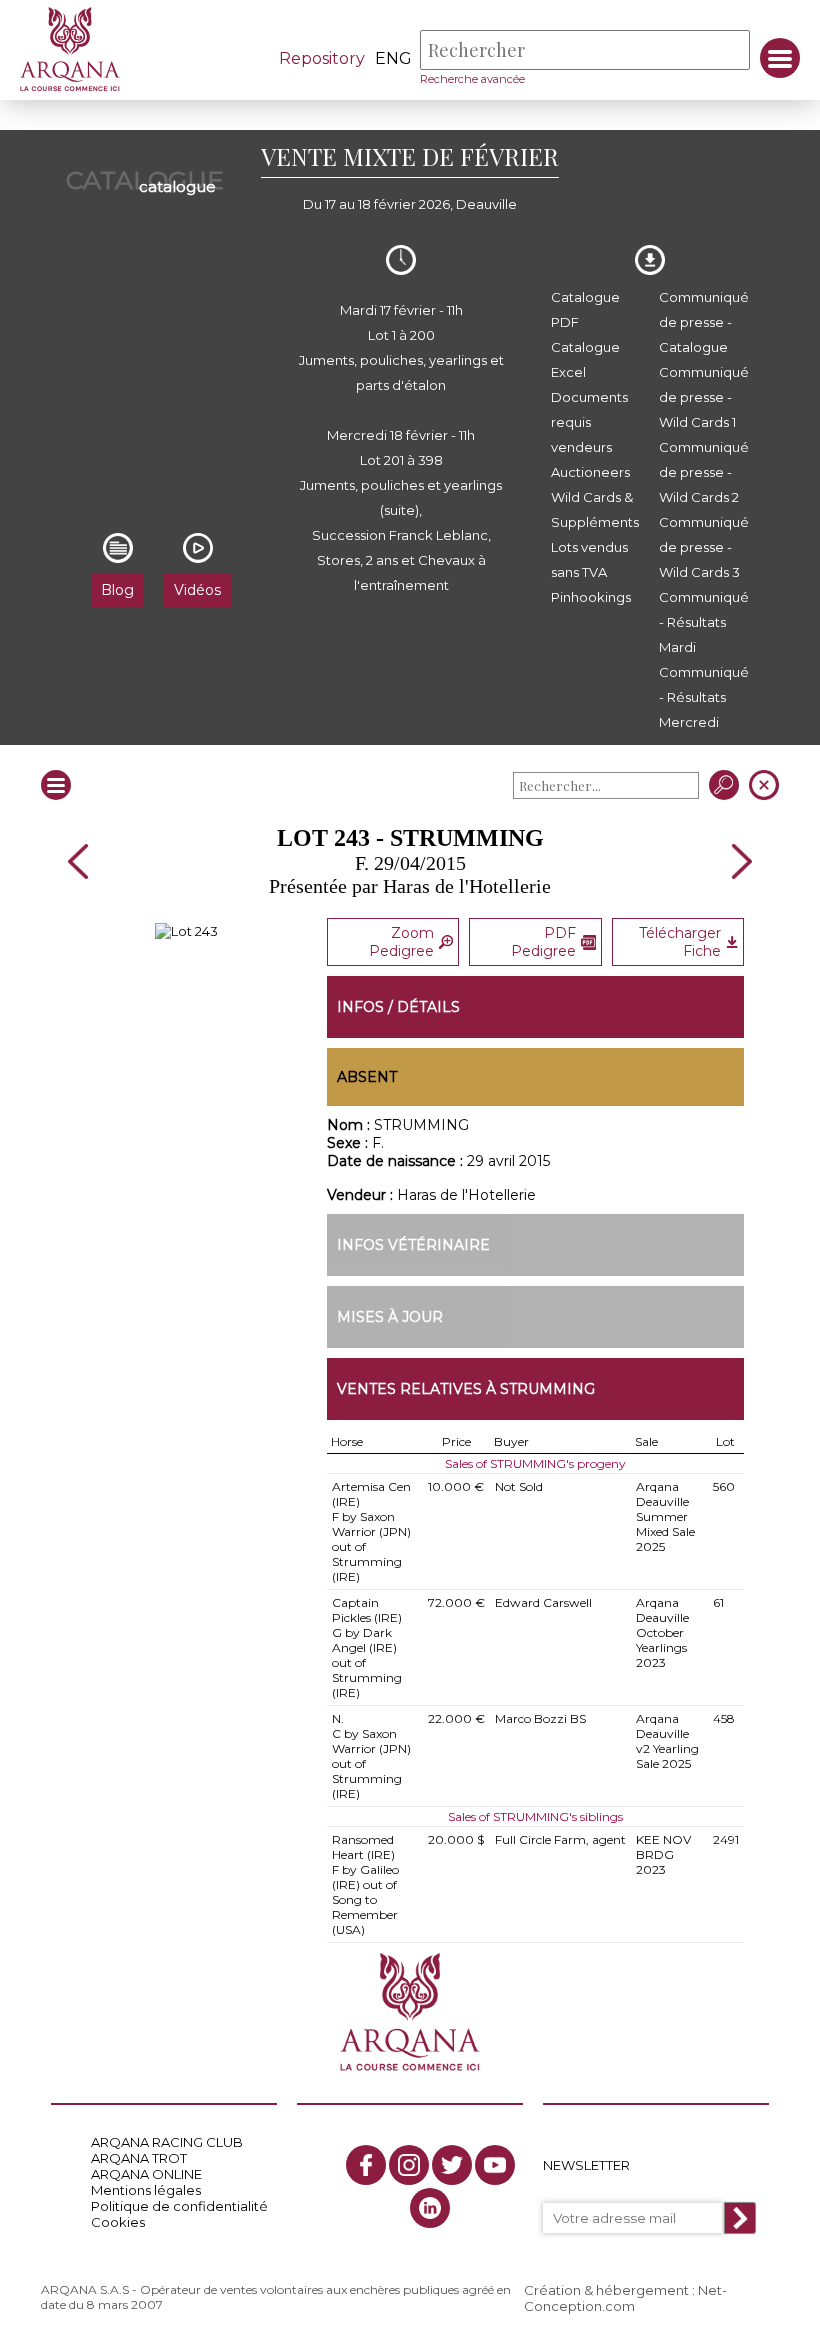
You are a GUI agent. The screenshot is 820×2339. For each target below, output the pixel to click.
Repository (322, 58)
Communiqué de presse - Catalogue (704, 322)
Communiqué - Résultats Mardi (704, 622)
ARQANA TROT (139, 2158)
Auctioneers (590, 472)
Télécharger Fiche (680, 942)
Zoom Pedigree (401, 942)
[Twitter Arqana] (452, 2165)
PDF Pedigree (543, 942)
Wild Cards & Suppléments (595, 509)
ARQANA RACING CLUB (167, 2142)
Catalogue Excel (585, 359)
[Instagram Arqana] (409, 2165)
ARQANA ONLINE (146, 2174)
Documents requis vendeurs (589, 422)
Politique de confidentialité (179, 2206)
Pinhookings (591, 597)
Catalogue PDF (585, 309)
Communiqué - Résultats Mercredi (704, 697)
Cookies (118, 2222)
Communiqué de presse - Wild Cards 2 (704, 472)
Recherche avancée (472, 79)
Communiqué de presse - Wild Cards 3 (704, 547)
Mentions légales (146, 2190)
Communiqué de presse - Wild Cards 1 (704, 397)
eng (393, 58)
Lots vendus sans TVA (589, 559)
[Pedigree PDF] (186, 931)
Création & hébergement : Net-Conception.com (625, 2298)
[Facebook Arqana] (366, 2165)
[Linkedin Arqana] (430, 2208)
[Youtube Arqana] (495, 2165)
